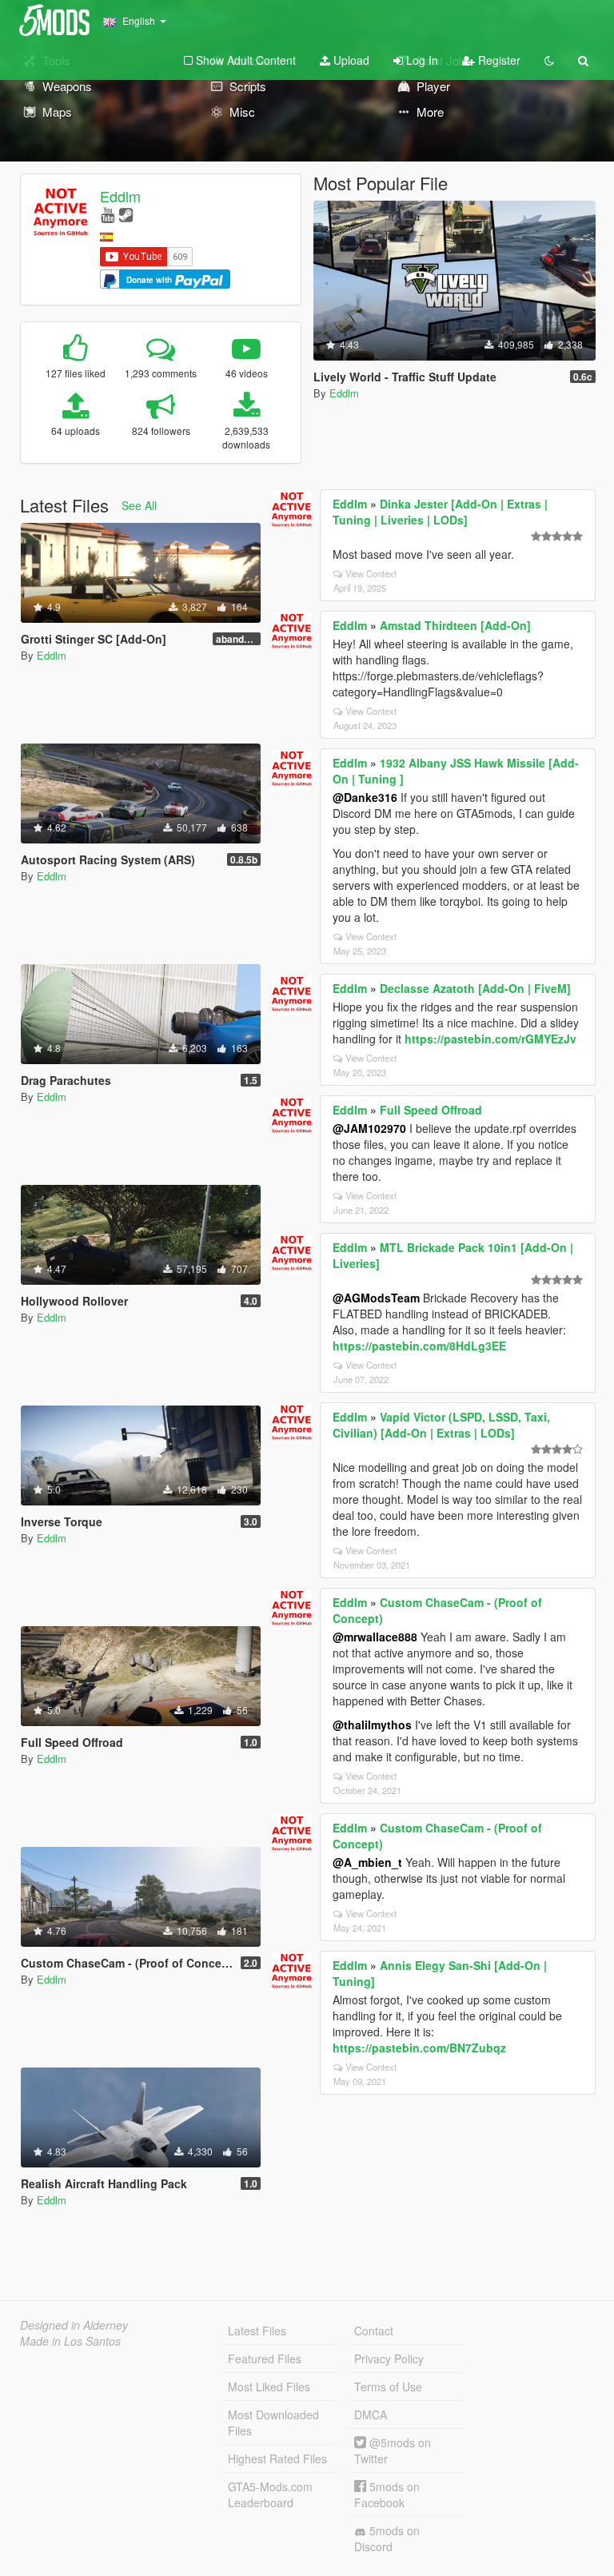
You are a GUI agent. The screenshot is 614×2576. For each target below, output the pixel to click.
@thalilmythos (372, 1725)
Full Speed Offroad (431, 1110)
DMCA (371, 2415)
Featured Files (265, 2359)
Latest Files (257, 2331)
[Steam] (126, 214)
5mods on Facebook (387, 2494)
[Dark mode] (549, 60)
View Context (371, 573)
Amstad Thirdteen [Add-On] (455, 625)
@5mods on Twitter (393, 2450)
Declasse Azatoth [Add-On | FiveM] (475, 988)
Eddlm (120, 196)
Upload (350, 60)
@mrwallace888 (375, 1637)
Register (498, 60)
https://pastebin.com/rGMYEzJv (490, 1039)
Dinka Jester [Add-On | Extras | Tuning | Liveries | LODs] (440, 512)
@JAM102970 (369, 1128)
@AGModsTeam (376, 1298)
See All (139, 505)
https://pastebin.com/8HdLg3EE (419, 1346)
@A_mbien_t (367, 1862)
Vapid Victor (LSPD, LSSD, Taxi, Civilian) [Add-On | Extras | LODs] (441, 1425)
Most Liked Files (269, 2387)
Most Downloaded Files (273, 2422)
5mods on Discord (387, 2538)
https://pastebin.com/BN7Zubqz (419, 2048)
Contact (374, 2331)
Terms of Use (388, 2387)
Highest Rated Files (277, 2458)
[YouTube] (108, 214)
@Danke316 (365, 797)
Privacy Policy (389, 2359)
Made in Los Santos (70, 2341)
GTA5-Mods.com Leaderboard (270, 2494)
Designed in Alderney (74, 2325)
